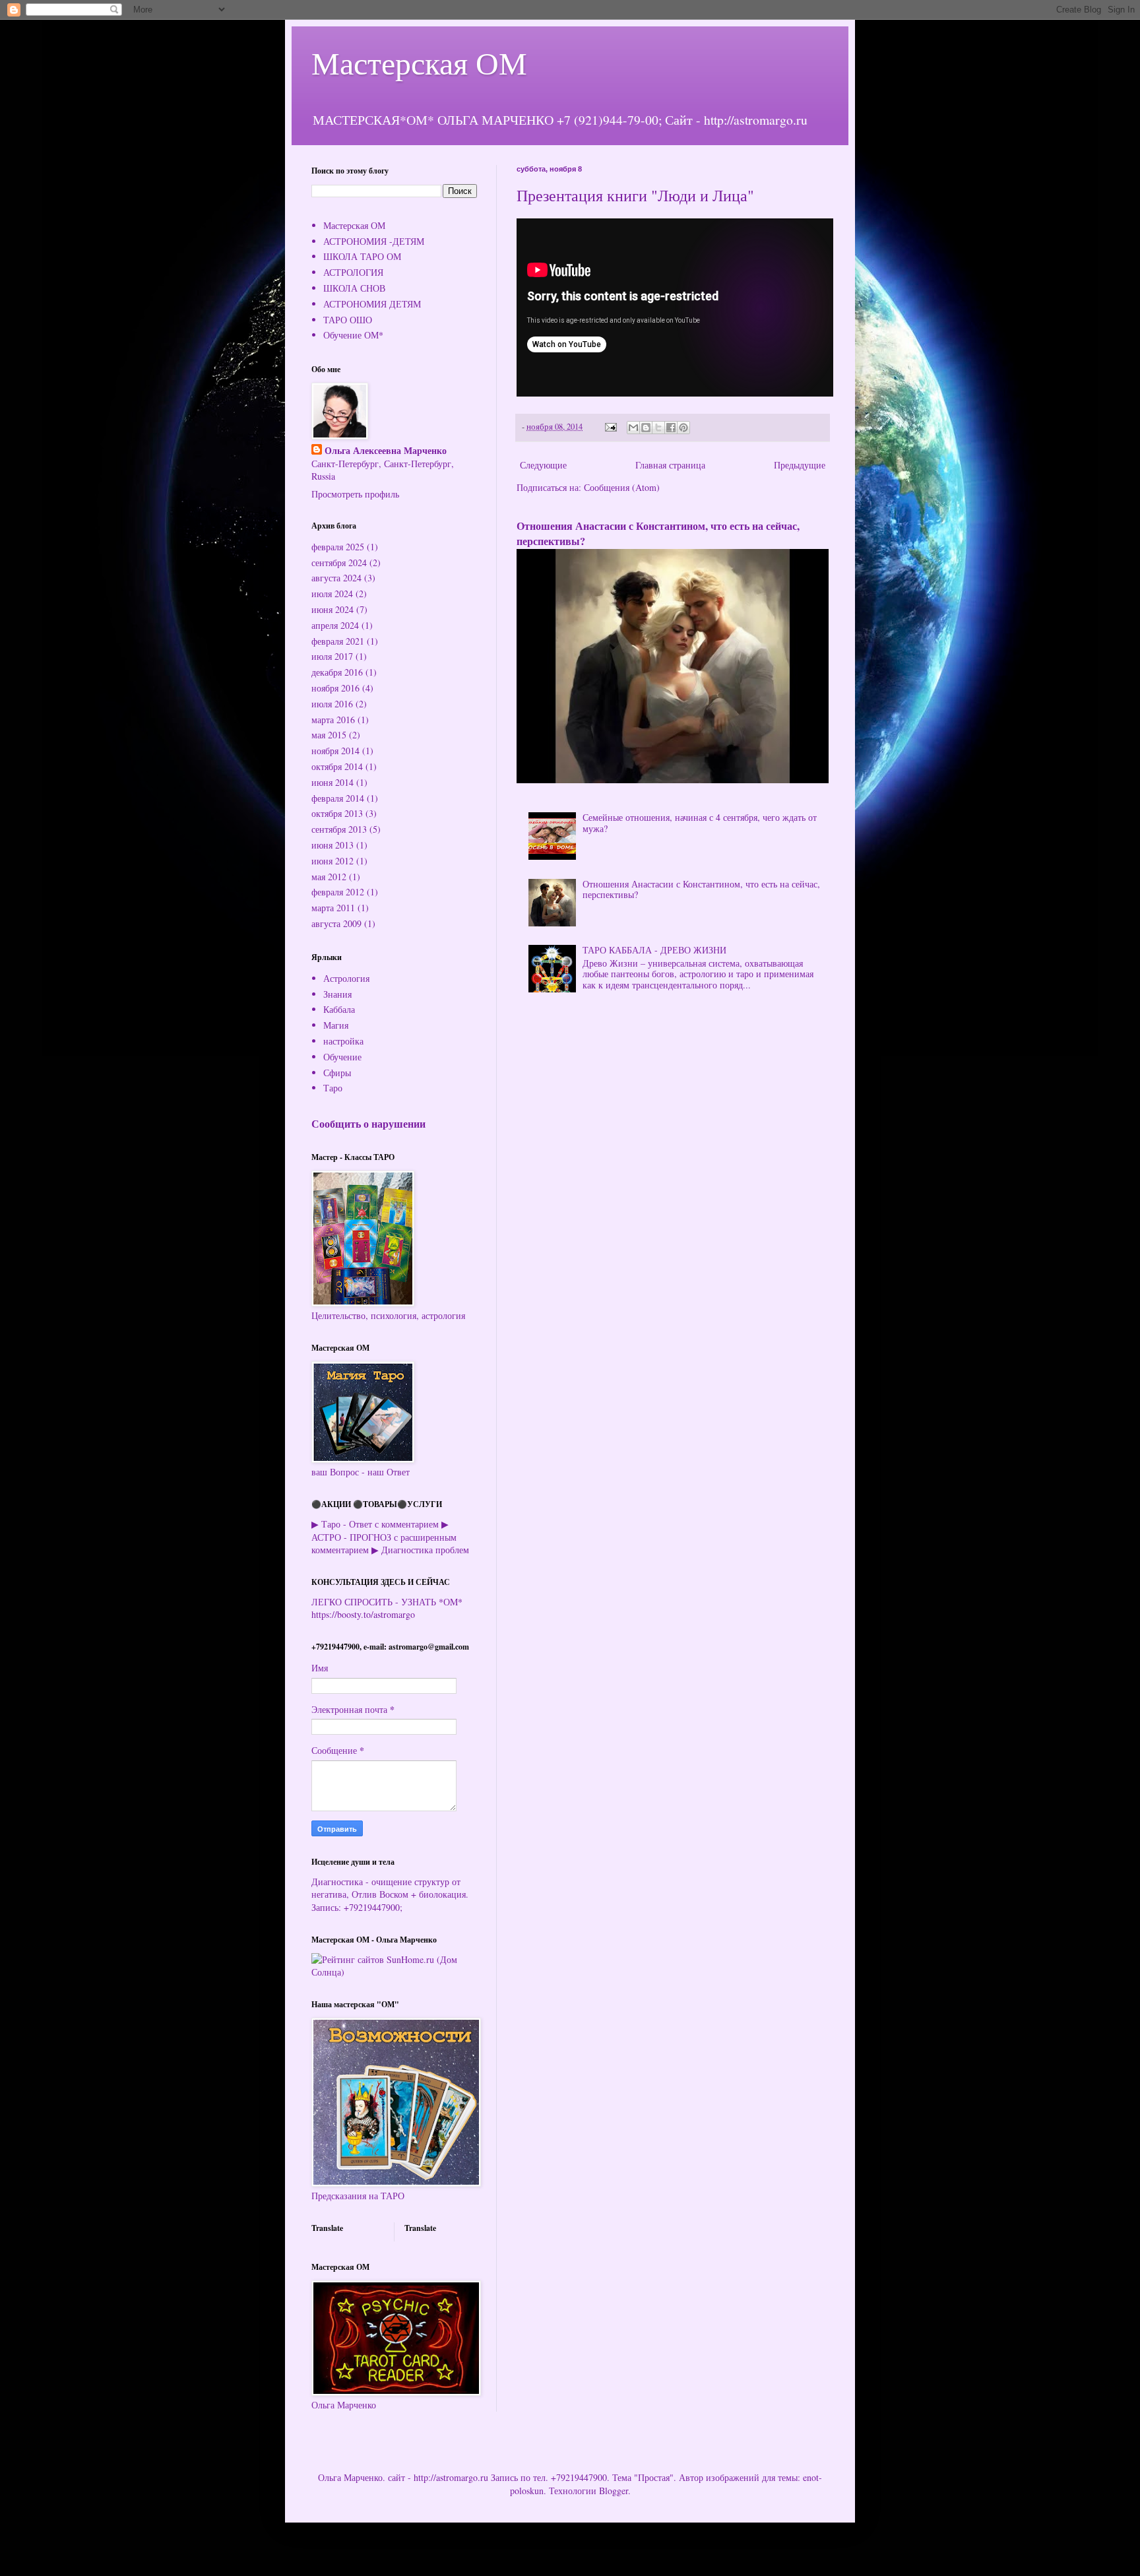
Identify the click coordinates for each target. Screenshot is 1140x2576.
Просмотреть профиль (355, 494)
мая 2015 (329, 735)
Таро (333, 1088)
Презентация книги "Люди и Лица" (635, 195)
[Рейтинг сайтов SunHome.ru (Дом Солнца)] (394, 1972)
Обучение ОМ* (353, 335)
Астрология (346, 978)
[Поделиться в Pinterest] (683, 428)
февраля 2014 (338, 798)
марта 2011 (333, 908)
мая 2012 (329, 877)
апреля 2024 (335, 625)
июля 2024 (332, 594)
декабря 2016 (337, 672)
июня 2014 (332, 782)
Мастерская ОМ (419, 62)
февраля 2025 (338, 547)
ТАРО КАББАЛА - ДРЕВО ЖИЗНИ (654, 950)
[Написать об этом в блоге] (646, 428)
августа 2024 (336, 578)
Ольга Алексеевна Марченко (386, 451)
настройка (343, 1041)
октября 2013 (337, 813)
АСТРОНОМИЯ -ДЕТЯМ (374, 241)
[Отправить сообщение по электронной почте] (610, 427)
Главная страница (670, 465)
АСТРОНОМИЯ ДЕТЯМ (372, 304)
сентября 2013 (339, 829)
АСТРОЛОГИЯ (353, 272)
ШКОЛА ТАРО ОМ (362, 256)
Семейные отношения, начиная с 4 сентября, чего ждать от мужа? (700, 823)
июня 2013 (332, 845)
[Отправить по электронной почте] (633, 428)
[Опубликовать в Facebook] (671, 428)
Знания (337, 994)
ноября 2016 (335, 688)
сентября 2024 (339, 563)
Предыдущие (800, 465)
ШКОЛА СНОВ (354, 288)
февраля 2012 (338, 892)
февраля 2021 (338, 641)
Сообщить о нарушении (368, 1124)
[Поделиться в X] (658, 428)
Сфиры (337, 1073)
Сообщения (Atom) (622, 487)
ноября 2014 (335, 751)
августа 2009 (336, 923)
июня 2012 (332, 861)
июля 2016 (332, 704)
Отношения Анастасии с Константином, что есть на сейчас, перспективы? (658, 533)
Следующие (543, 465)
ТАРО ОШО (348, 320)
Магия (336, 1025)
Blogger (614, 2491)
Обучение (342, 1057)
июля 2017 (332, 656)
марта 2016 (333, 720)
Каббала (339, 1009)
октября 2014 (337, 766)
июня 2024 (332, 609)
